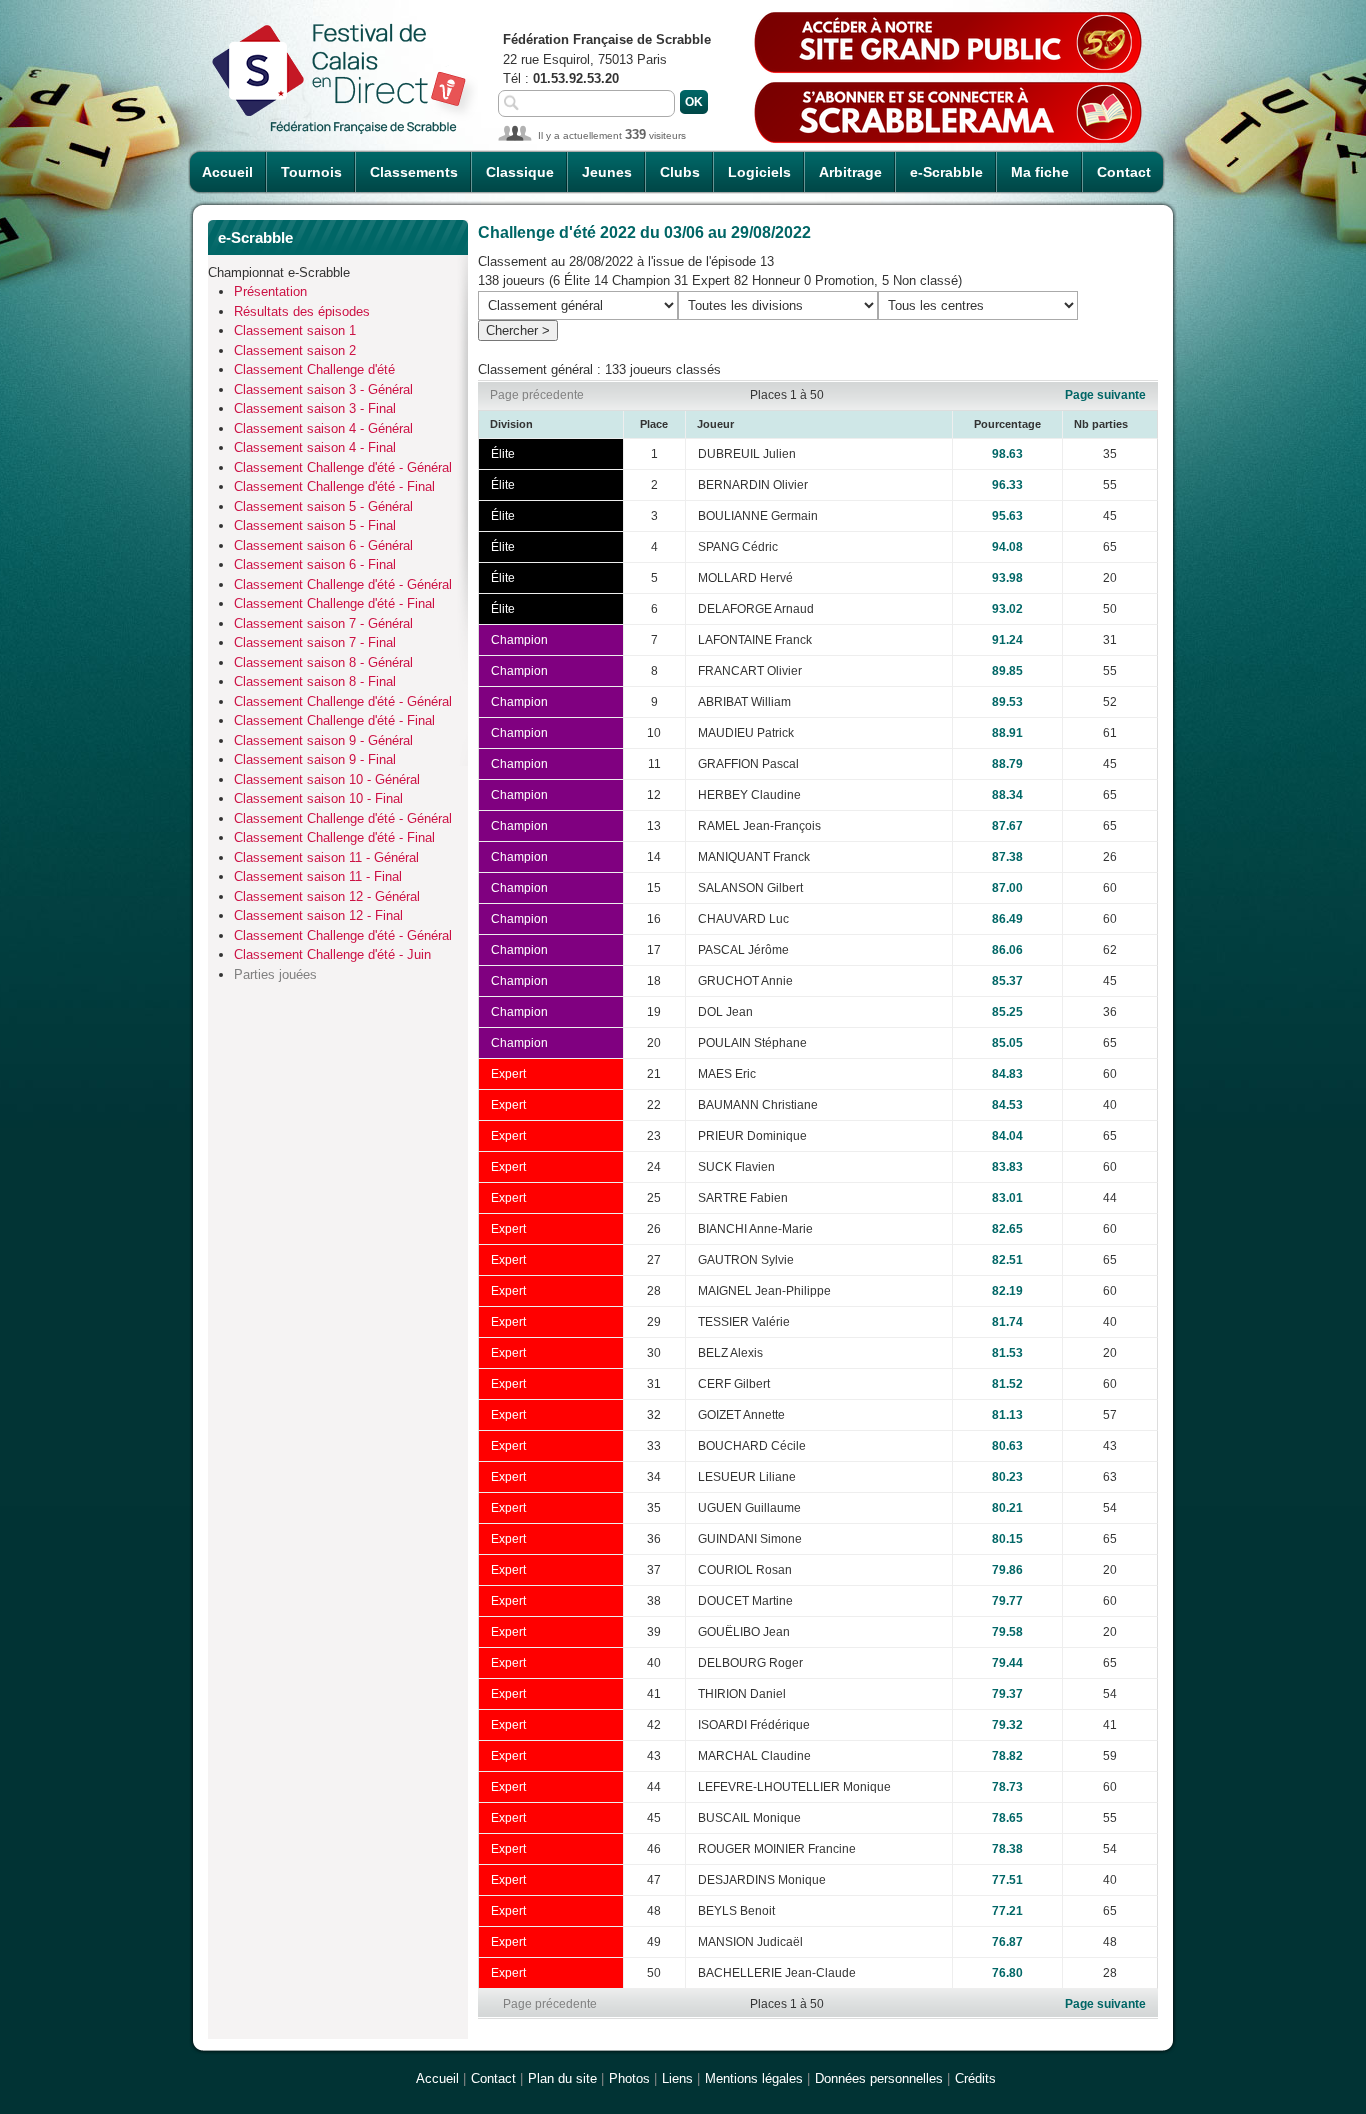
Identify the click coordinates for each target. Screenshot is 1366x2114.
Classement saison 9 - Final (315, 759)
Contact (1124, 172)
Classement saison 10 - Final (318, 798)
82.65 (1007, 1229)
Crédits (975, 2078)
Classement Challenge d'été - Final (334, 486)
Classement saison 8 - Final (315, 681)
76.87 (1007, 1942)
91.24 (1007, 640)
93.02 (1007, 609)
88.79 (1007, 764)
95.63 (1007, 516)
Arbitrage (850, 172)
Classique (520, 172)
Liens (677, 2078)
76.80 (1007, 1973)
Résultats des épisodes (302, 311)
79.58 (1007, 1632)
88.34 (1007, 795)
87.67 (1007, 826)
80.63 (1007, 1446)
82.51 (1007, 1260)
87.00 (1007, 888)
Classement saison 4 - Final (315, 447)
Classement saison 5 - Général (323, 506)
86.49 (1007, 919)
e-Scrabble (946, 172)
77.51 (1007, 1880)
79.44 (1007, 1663)
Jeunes (607, 172)
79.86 (1007, 1570)
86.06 (1007, 950)
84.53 (1007, 1105)
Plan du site (562, 2078)
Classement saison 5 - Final (315, 525)
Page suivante (1105, 395)
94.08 (1007, 547)
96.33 (1007, 485)
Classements (414, 172)
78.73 (1007, 1787)
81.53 (1007, 1353)
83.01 (1007, 1198)
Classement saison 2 (295, 350)
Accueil (227, 172)
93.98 (1007, 578)
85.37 (1007, 981)
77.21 (1007, 1911)
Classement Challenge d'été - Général (343, 467)
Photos (629, 2078)
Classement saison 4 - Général (323, 428)
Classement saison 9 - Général (323, 740)
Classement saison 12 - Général (327, 896)
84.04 (1007, 1136)
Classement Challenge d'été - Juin (332, 954)
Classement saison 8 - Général (323, 662)
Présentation (270, 291)
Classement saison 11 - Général (326, 857)
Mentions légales (754, 2078)
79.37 (1007, 1694)
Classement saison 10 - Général (327, 779)
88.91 (1007, 733)
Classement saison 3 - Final (315, 408)
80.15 (1007, 1539)
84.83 (1007, 1074)
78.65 (1007, 1818)
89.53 (1007, 702)
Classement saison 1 (295, 330)
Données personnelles (879, 2078)
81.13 (1007, 1415)
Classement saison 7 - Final (315, 642)
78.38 (1007, 1849)
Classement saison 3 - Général (323, 389)
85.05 (1007, 1043)
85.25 (1007, 1012)
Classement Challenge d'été (314, 369)
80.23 (1007, 1477)
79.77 (1007, 1601)
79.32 (1007, 1725)
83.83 (1007, 1167)
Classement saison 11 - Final (318, 876)
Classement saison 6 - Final (315, 564)
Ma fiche (1040, 172)
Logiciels (759, 172)
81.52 (1007, 1384)
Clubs (680, 172)
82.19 (1007, 1291)
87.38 (1007, 857)
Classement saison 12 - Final (318, 915)
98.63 (1007, 454)
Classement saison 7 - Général (323, 623)
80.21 (1007, 1508)
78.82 (1007, 1756)
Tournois (311, 172)
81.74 (1007, 1322)
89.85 (1007, 671)
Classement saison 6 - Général (323, 545)
